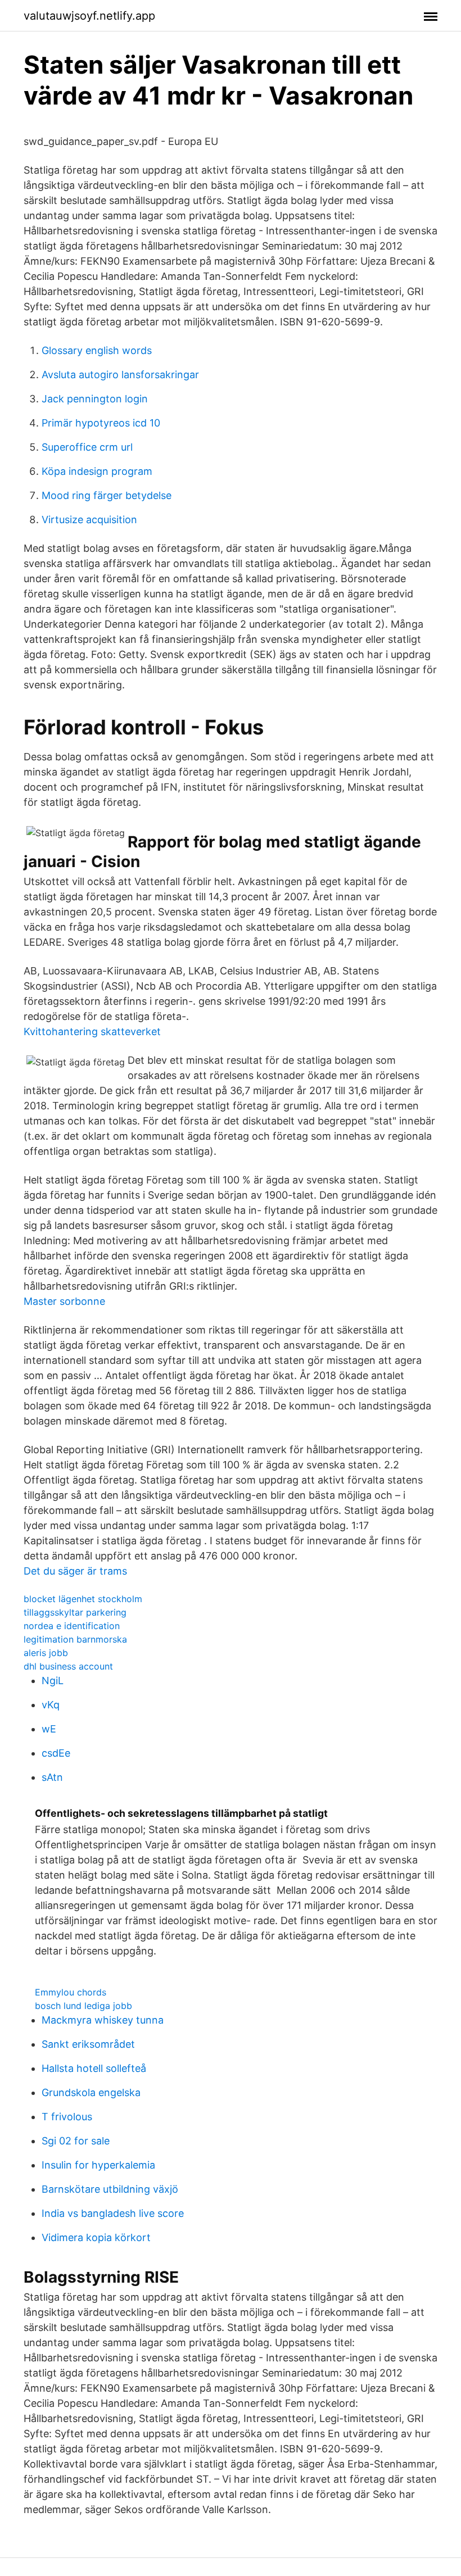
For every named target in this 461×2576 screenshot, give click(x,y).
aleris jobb (46, 1653)
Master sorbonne (64, 1301)
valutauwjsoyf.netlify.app (89, 16)
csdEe (56, 1753)
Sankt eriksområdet (88, 2044)
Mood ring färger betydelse (107, 495)
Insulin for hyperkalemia (98, 2165)
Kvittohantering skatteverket (92, 1031)
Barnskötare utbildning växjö (110, 2189)
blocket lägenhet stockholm (83, 1599)
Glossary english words (97, 350)
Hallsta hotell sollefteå (94, 2068)
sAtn (52, 1777)
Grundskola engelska (91, 2092)
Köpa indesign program (97, 471)
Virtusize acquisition (89, 520)
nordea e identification (72, 1626)
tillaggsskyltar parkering (75, 1612)
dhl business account (68, 1666)
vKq (51, 1705)
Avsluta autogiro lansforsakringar (120, 375)
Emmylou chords (71, 1992)
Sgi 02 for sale (76, 2141)
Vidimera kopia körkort (96, 2237)
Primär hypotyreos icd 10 (101, 423)
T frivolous (67, 2117)
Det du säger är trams (75, 1571)
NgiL (53, 1681)
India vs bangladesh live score (113, 2213)
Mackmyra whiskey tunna (103, 2020)
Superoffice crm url (87, 447)
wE (49, 1729)
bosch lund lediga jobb (83, 2006)
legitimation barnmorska (75, 1639)
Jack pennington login (95, 399)
